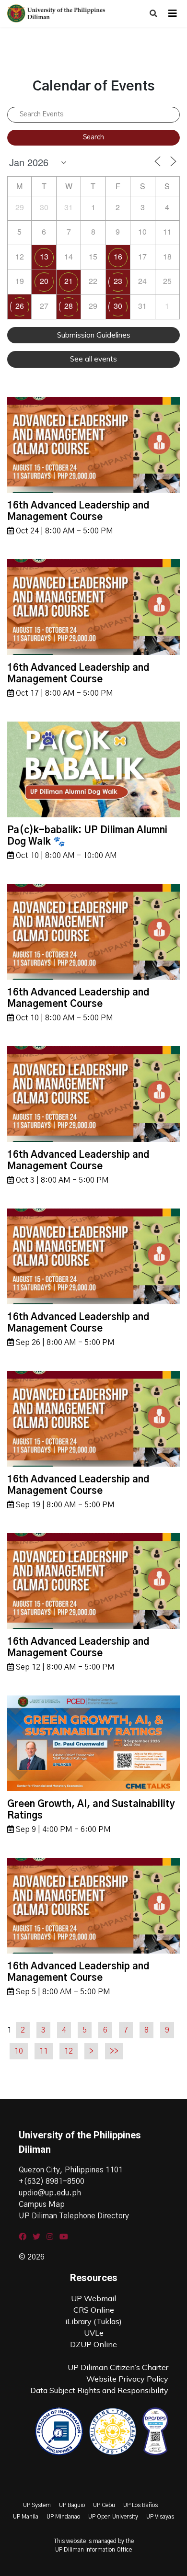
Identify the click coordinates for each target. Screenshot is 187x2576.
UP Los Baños (140, 2505)
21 (69, 281)
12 (69, 2051)
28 (69, 306)
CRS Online (94, 2310)
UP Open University (113, 2517)
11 (44, 2051)
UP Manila (26, 2517)
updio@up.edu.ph (50, 2193)
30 (118, 306)
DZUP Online (93, 2344)
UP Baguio (72, 2505)
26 (20, 306)
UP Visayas (160, 2517)
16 (118, 256)
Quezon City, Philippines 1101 (71, 2170)
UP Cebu (104, 2505)
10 (19, 2051)
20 (44, 281)
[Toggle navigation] (173, 13)
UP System (37, 2505)
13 (44, 256)
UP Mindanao (63, 2517)
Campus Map (42, 2204)
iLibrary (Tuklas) (93, 2321)
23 (118, 281)
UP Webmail (93, 2298)
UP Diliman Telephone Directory (74, 2216)
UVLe (94, 2333)
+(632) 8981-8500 (52, 2181)
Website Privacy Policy (127, 2379)
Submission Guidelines (94, 335)
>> (114, 2051)
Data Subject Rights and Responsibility (99, 2390)
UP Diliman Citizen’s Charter (118, 2367)
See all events (93, 359)
